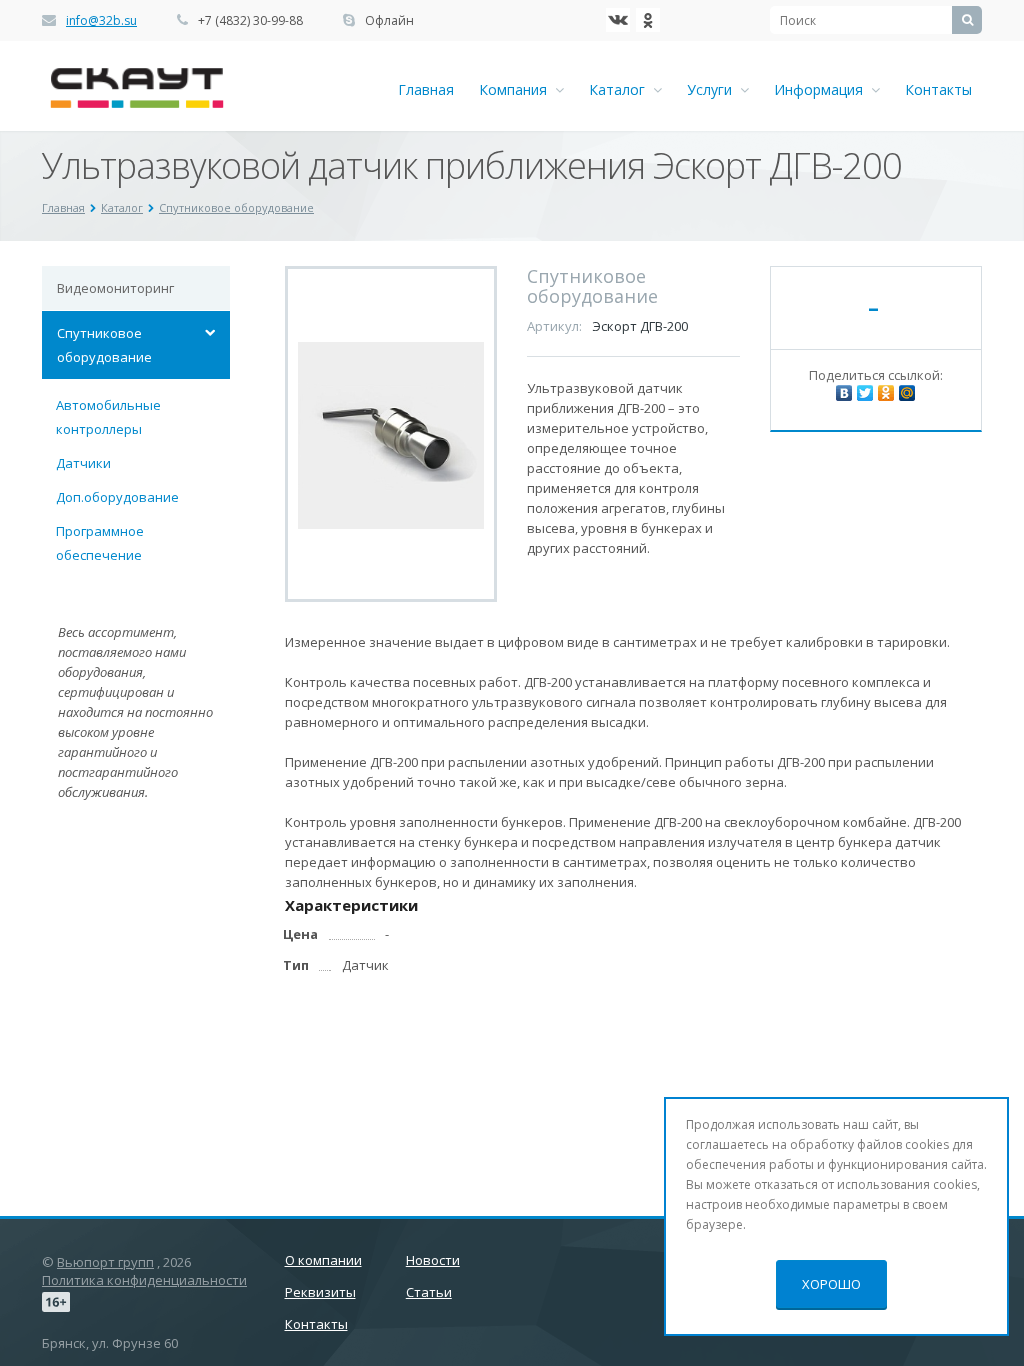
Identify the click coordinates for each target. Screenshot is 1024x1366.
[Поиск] (967, 20)
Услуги (713, 89)
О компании (323, 1260)
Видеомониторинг (115, 288)
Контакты (938, 89)
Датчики (83, 463)
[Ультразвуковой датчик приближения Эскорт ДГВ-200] (391, 434)
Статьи (429, 1292)
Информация (822, 89)
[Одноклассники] (886, 393)
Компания (517, 89)
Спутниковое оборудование (104, 345)
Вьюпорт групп (105, 1262)
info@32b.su (101, 20)
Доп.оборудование (117, 497)
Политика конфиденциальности (144, 1280)
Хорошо (831, 1284)
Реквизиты (320, 1292)
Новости (433, 1260)
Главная (426, 89)
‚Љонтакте (618, 20)
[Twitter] (865, 393)
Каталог (621, 89)
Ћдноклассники (648, 20)
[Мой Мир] (907, 393)
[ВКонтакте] (844, 393)
